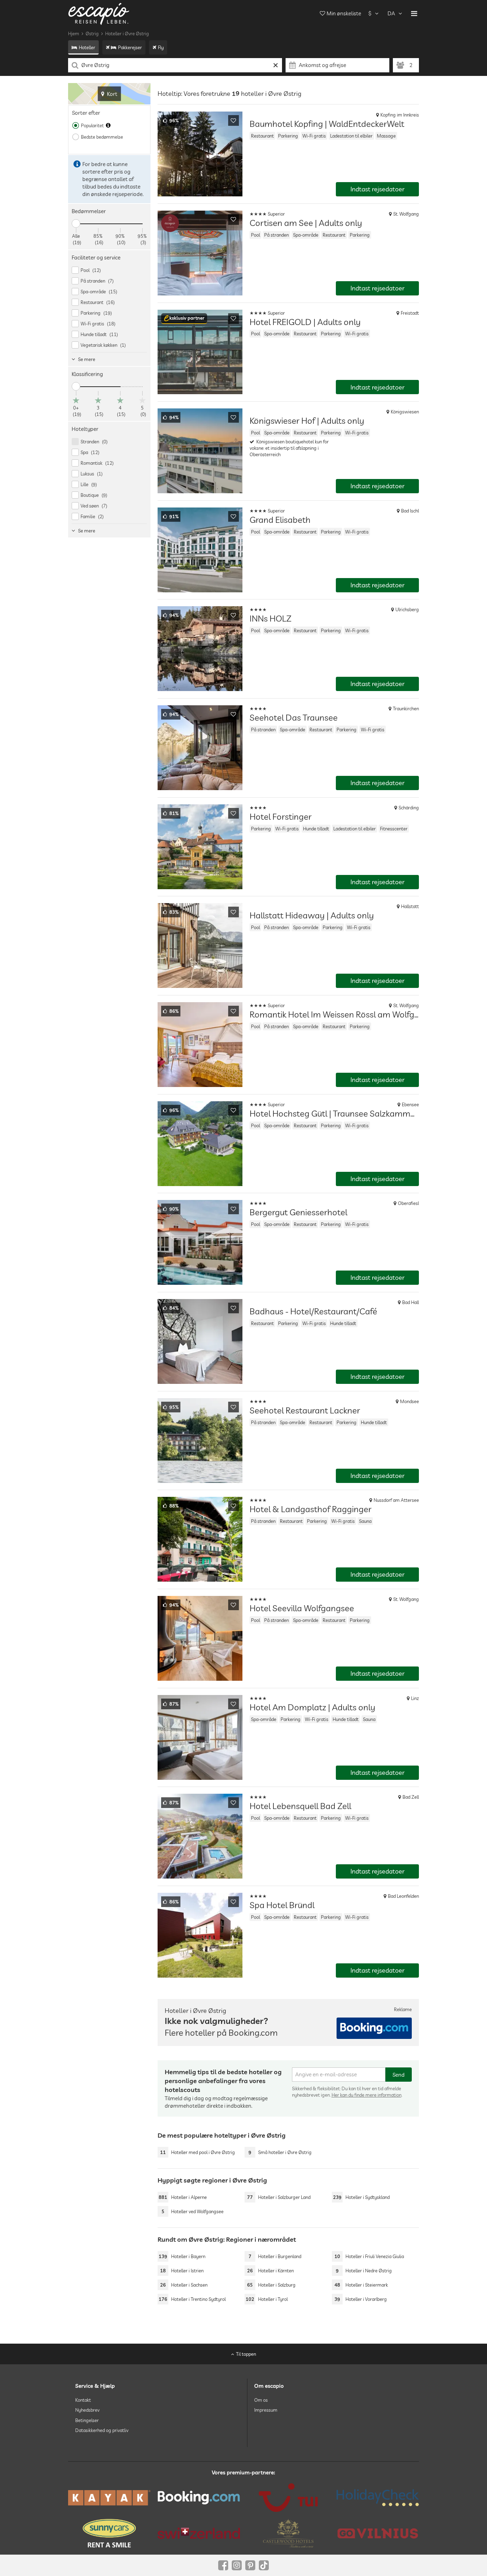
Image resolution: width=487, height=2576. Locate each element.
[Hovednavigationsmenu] (414, 14)
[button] (184, 319)
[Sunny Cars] (109, 2533)
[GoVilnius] (378, 2533)
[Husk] (234, 120)
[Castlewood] (288, 2533)
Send (399, 2075)
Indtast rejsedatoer (378, 189)
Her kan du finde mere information (366, 2095)
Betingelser (87, 2420)
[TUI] (288, 2498)
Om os (261, 2400)
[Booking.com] (199, 2498)
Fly (161, 47)
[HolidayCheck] (378, 2498)
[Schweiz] (199, 2533)
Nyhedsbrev (87, 2410)
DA (391, 13)
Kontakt (83, 2400)
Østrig (92, 34)
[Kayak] (109, 2498)
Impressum (266, 2410)
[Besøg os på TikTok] (264, 2565)
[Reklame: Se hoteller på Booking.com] (374, 2028)
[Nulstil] (276, 65)
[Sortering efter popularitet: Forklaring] (108, 125)
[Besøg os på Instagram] (237, 2565)
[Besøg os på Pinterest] (250, 2565)
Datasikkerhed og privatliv (102, 2430)
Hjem (74, 34)
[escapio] (99, 13)
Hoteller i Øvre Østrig (127, 34)
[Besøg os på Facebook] (223, 2565)
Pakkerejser (130, 47)
